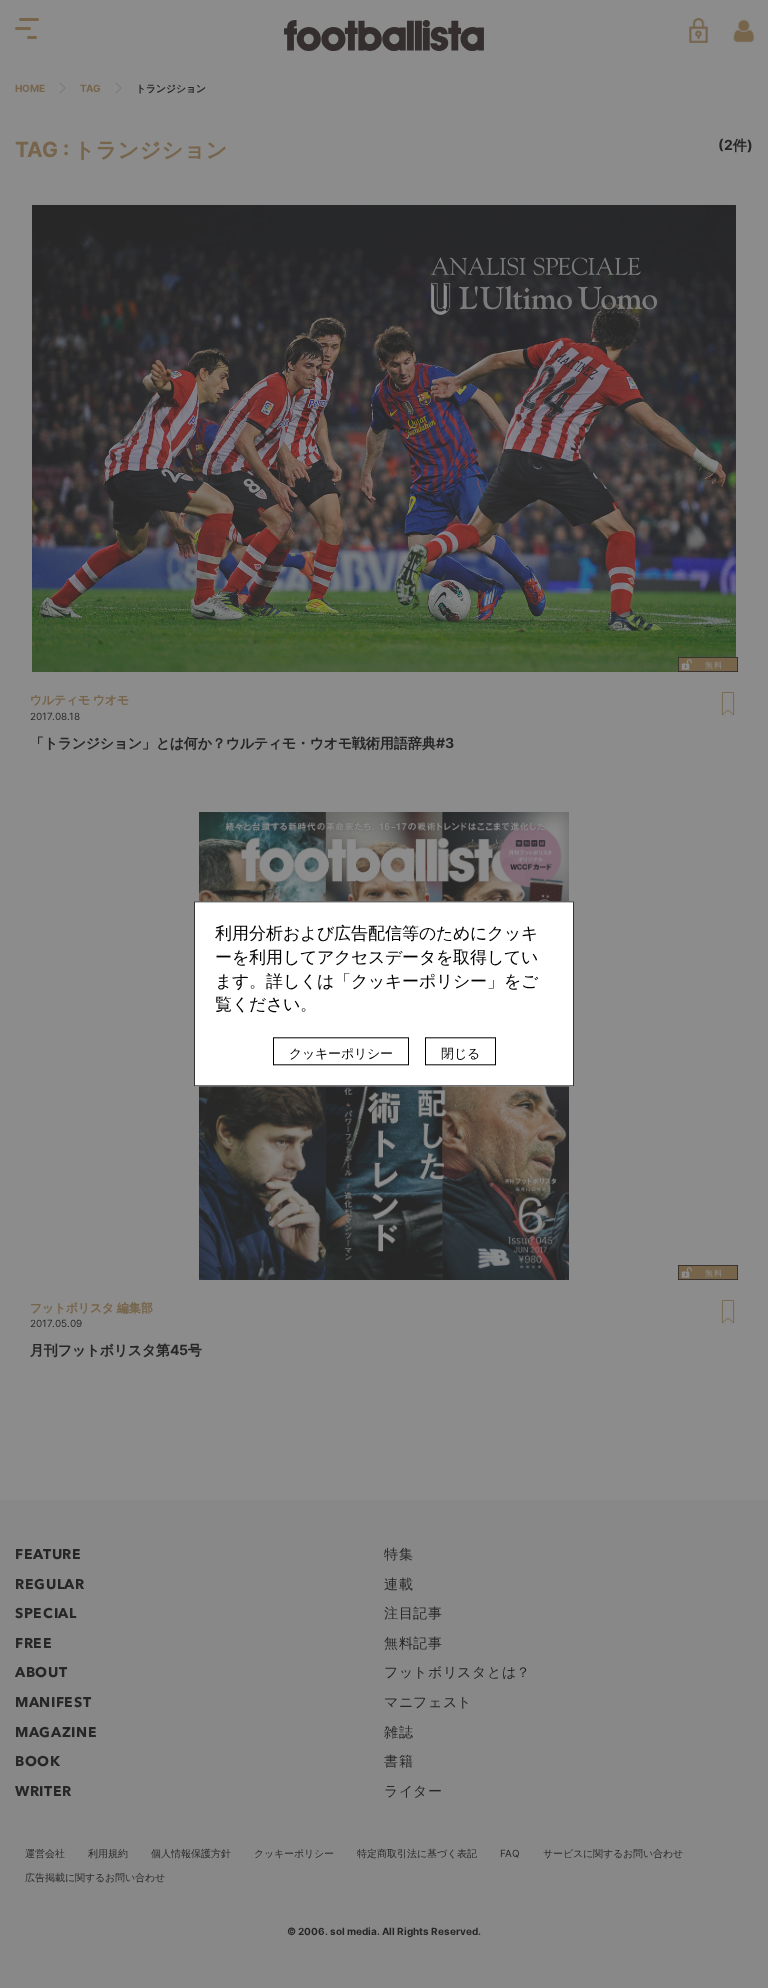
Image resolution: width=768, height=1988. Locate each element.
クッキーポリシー (341, 1054)
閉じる (460, 1054)
